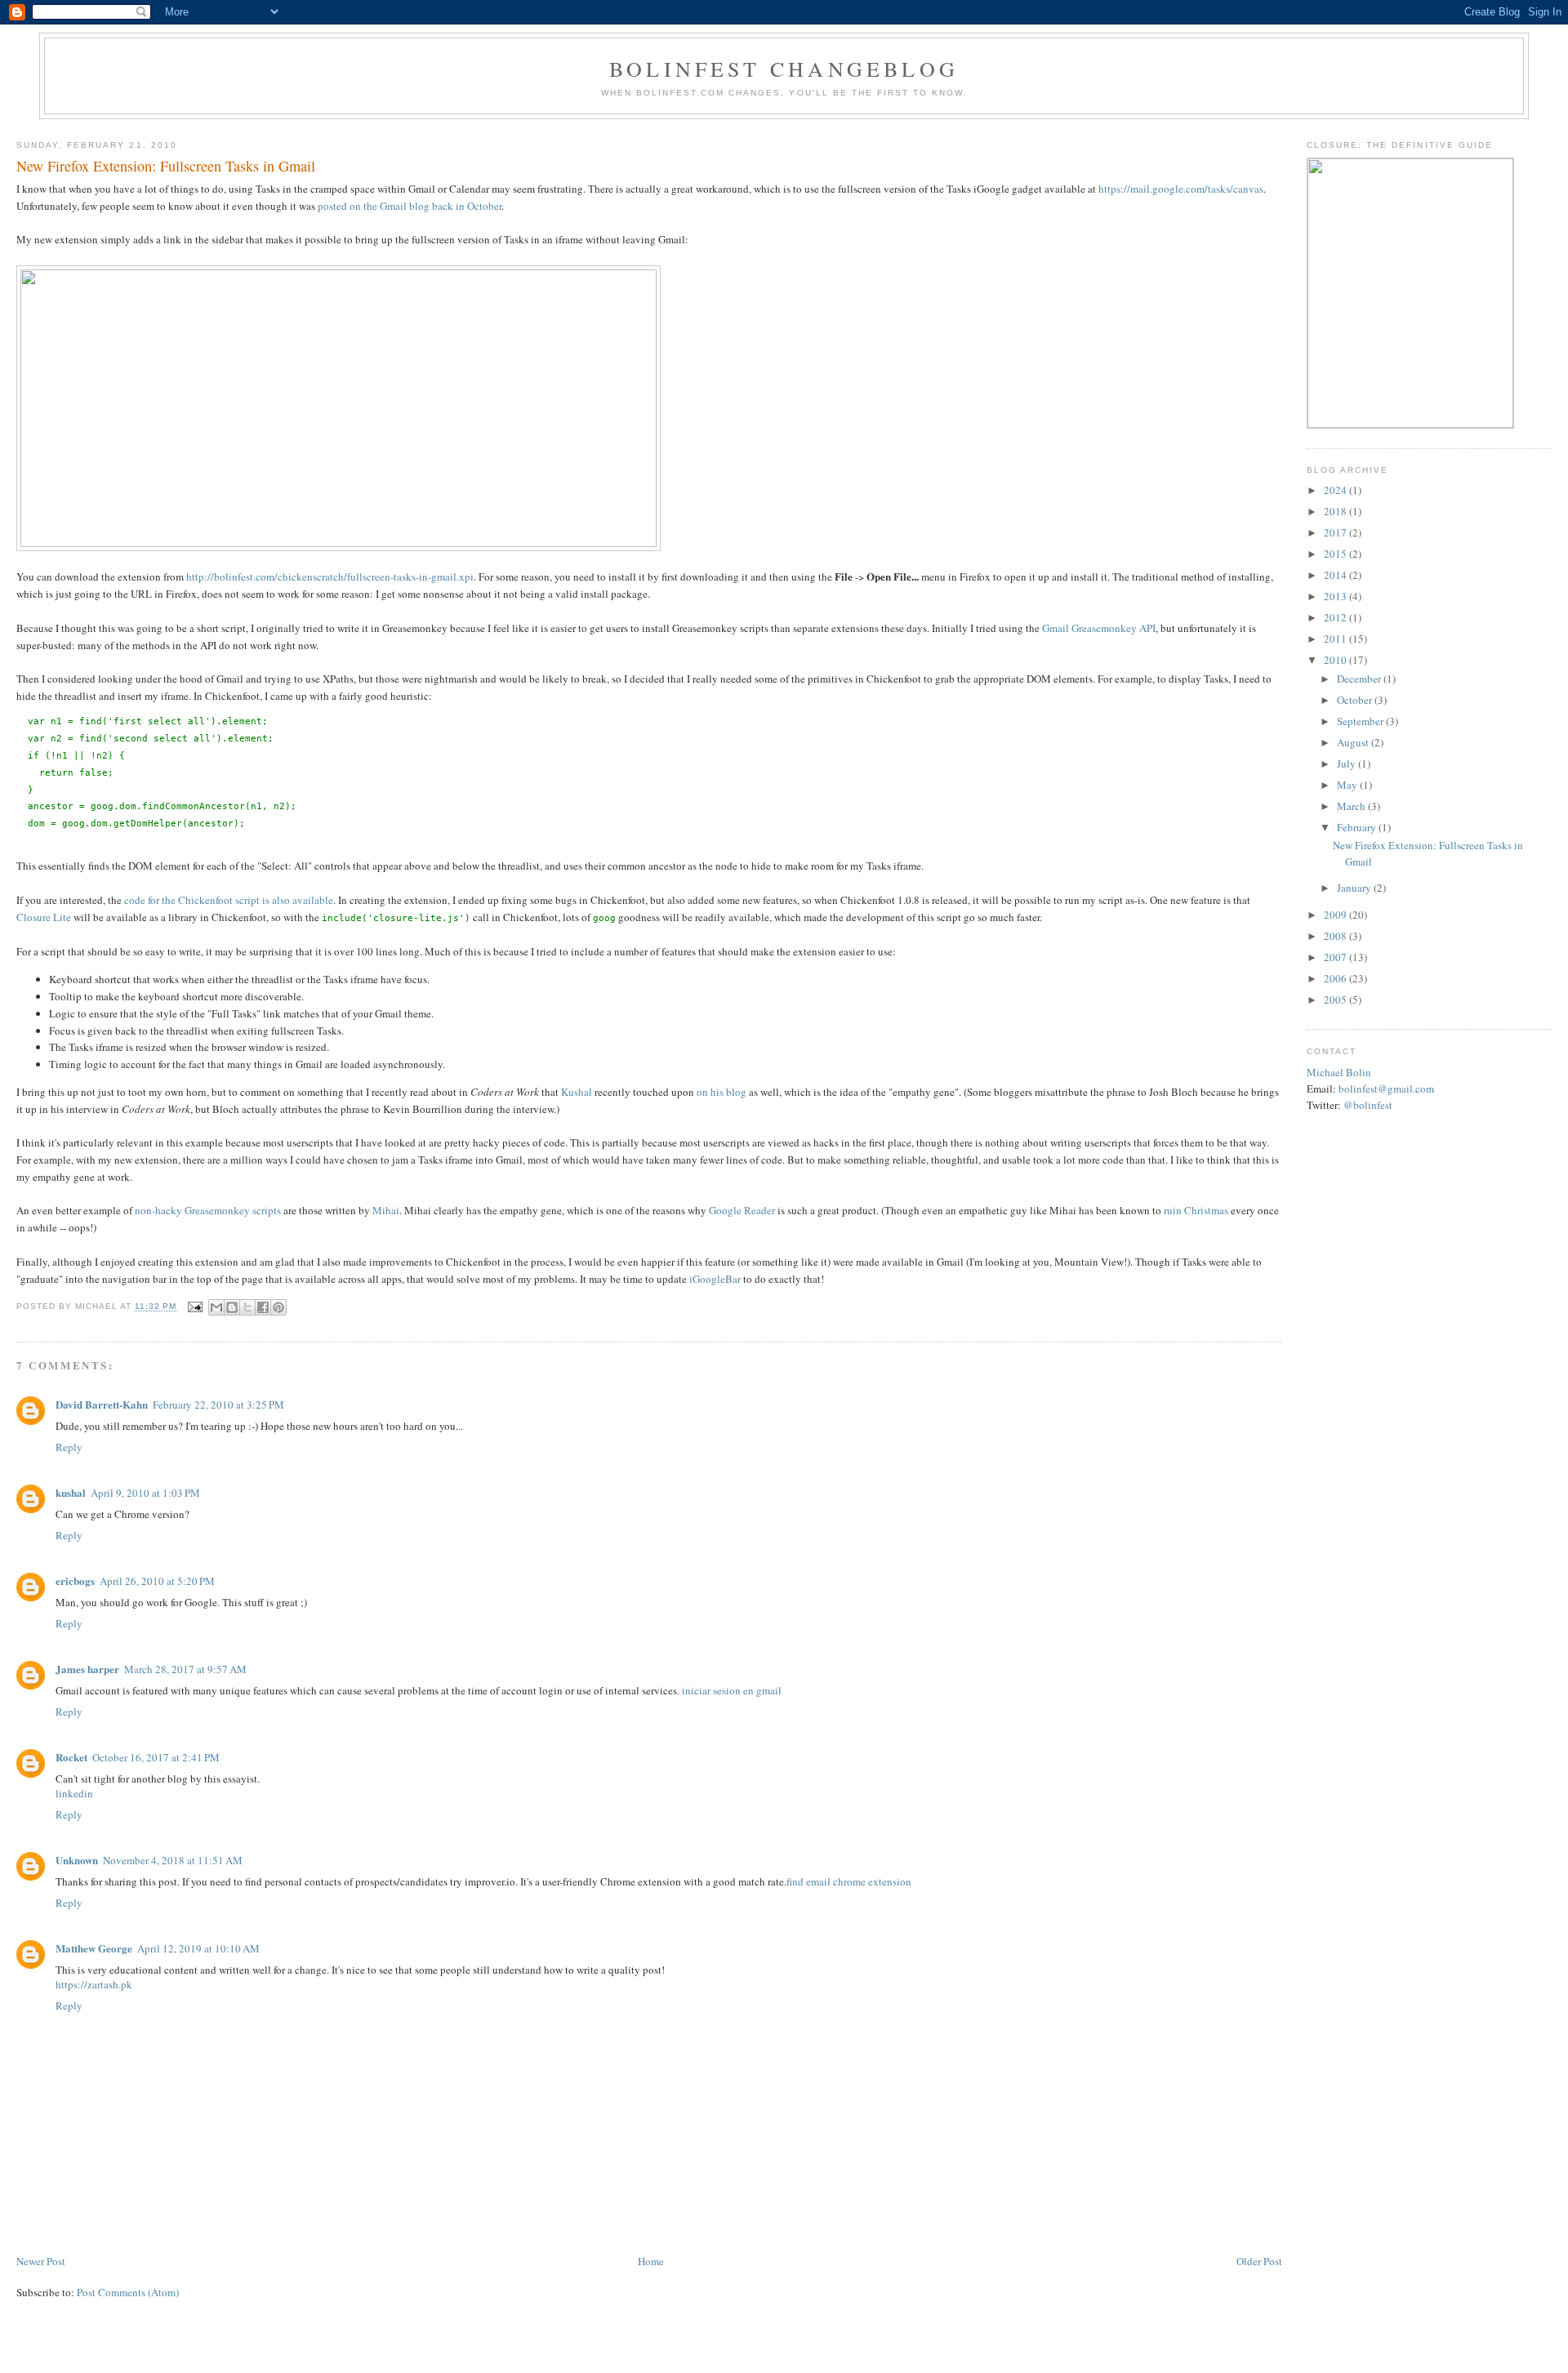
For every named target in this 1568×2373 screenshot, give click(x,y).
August (1354, 742)
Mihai (386, 1210)
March (1352, 806)
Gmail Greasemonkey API (1099, 628)
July (1347, 764)
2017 (1336, 532)
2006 (1336, 978)
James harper (87, 1669)
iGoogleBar (715, 1279)
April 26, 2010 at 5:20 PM (157, 1581)
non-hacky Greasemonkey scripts (208, 1210)
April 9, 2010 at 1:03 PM (145, 1493)
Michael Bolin (1339, 1072)
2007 (1336, 957)
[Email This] (216, 1307)
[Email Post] (194, 1307)
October (1356, 700)
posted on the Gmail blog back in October (410, 206)
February (1358, 827)
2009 (1336, 915)
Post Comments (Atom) (128, 2292)
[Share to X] (247, 1307)
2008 (1336, 936)
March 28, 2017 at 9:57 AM (185, 1669)
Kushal (577, 1092)
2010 (1336, 660)
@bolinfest (1368, 1105)
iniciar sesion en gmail (732, 1690)
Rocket (71, 1757)
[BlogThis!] (232, 1307)
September (1361, 721)
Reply (69, 1447)
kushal (71, 1492)
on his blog (722, 1092)
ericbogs (75, 1581)
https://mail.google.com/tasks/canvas (1181, 189)
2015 (1336, 554)
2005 (1336, 1000)
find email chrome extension (849, 1881)
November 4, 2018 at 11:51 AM (173, 1860)
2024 (1336, 490)
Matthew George (94, 1948)
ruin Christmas (1196, 1210)
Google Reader (742, 1210)
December (1360, 679)
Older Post (1259, 2261)
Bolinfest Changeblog (784, 69)
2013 (1336, 596)
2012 (1336, 617)
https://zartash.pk (94, 1984)
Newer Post (41, 2261)
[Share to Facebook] (263, 1307)
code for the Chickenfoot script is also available (229, 900)
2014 (1336, 575)
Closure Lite (44, 917)
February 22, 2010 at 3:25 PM (218, 1405)
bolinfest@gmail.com (1386, 1089)
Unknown (77, 1860)
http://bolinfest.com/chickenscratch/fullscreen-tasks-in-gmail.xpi (330, 577)
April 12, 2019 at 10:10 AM (198, 1948)
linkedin (74, 1793)
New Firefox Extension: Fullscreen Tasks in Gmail (166, 166)
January (1355, 888)
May (1348, 785)
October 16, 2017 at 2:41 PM (156, 1757)
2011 (1336, 639)
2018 (1336, 511)
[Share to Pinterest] (278, 1307)
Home (651, 2261)
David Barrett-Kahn (102, 1404)
